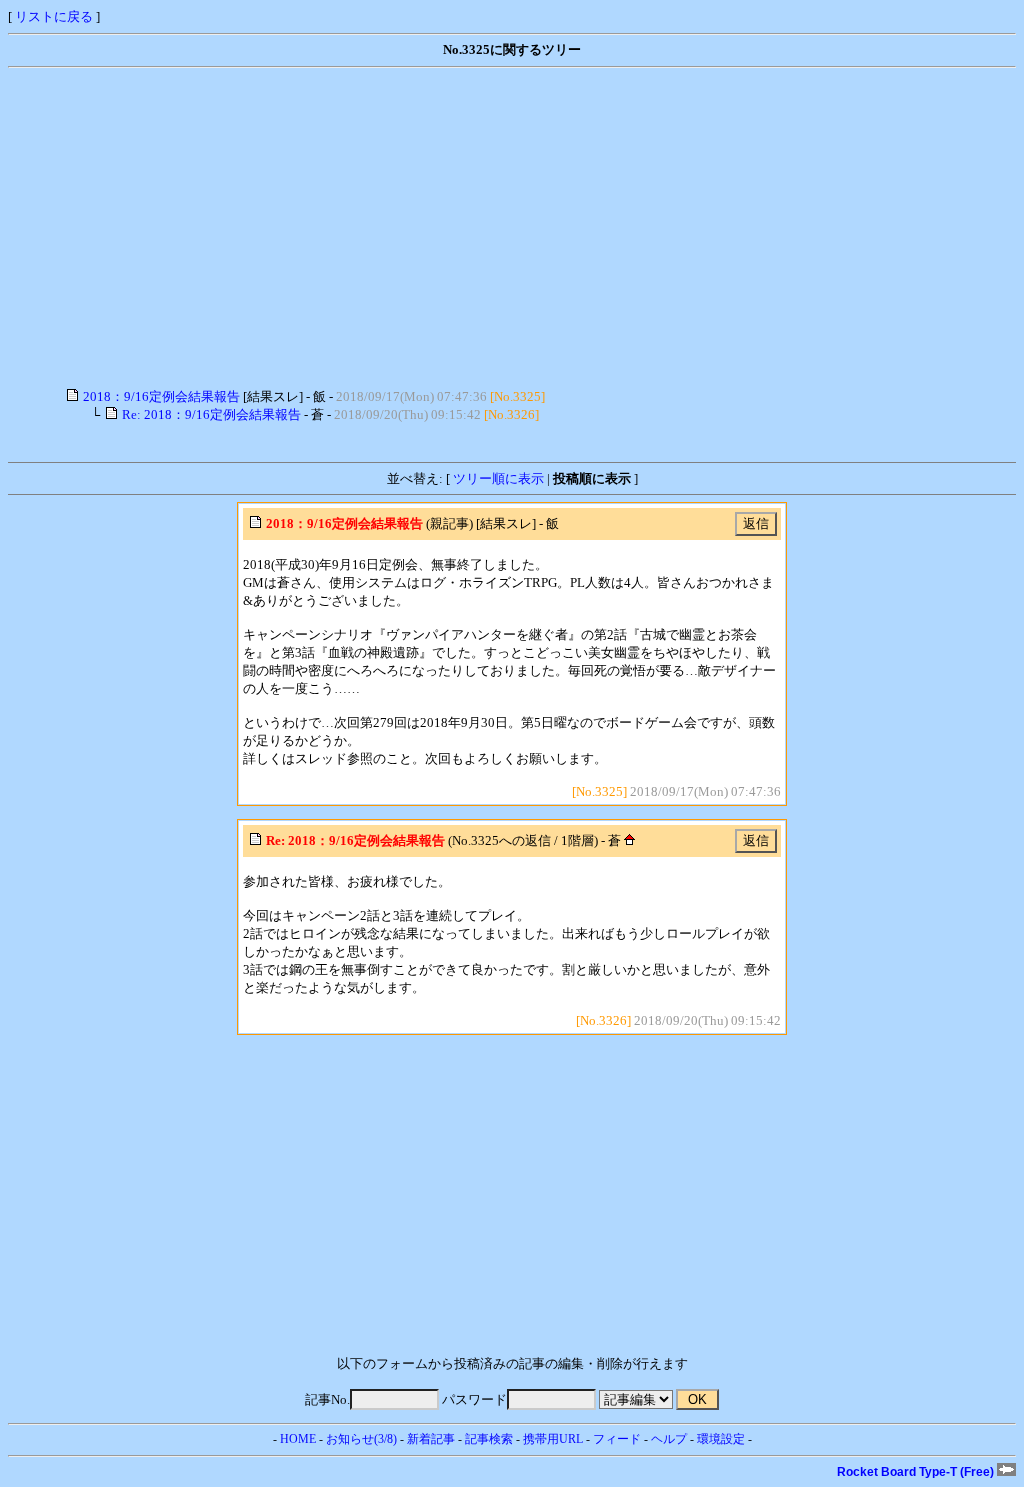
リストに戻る (54, 16)
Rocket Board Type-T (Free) (917, 1472)
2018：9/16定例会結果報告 (161, 396)
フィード (617, 1439)
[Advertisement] (512, 228)
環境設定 (721, 1439)
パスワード (474, 1399)
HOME (298, 1439)
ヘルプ (669, 1439)
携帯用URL (553, 1439)
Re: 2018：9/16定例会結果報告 (211, 414)
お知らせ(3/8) (361, 1439)
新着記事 (431, 1439)
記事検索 (489, 1439)
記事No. (327, 1399)
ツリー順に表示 (498, 478)
